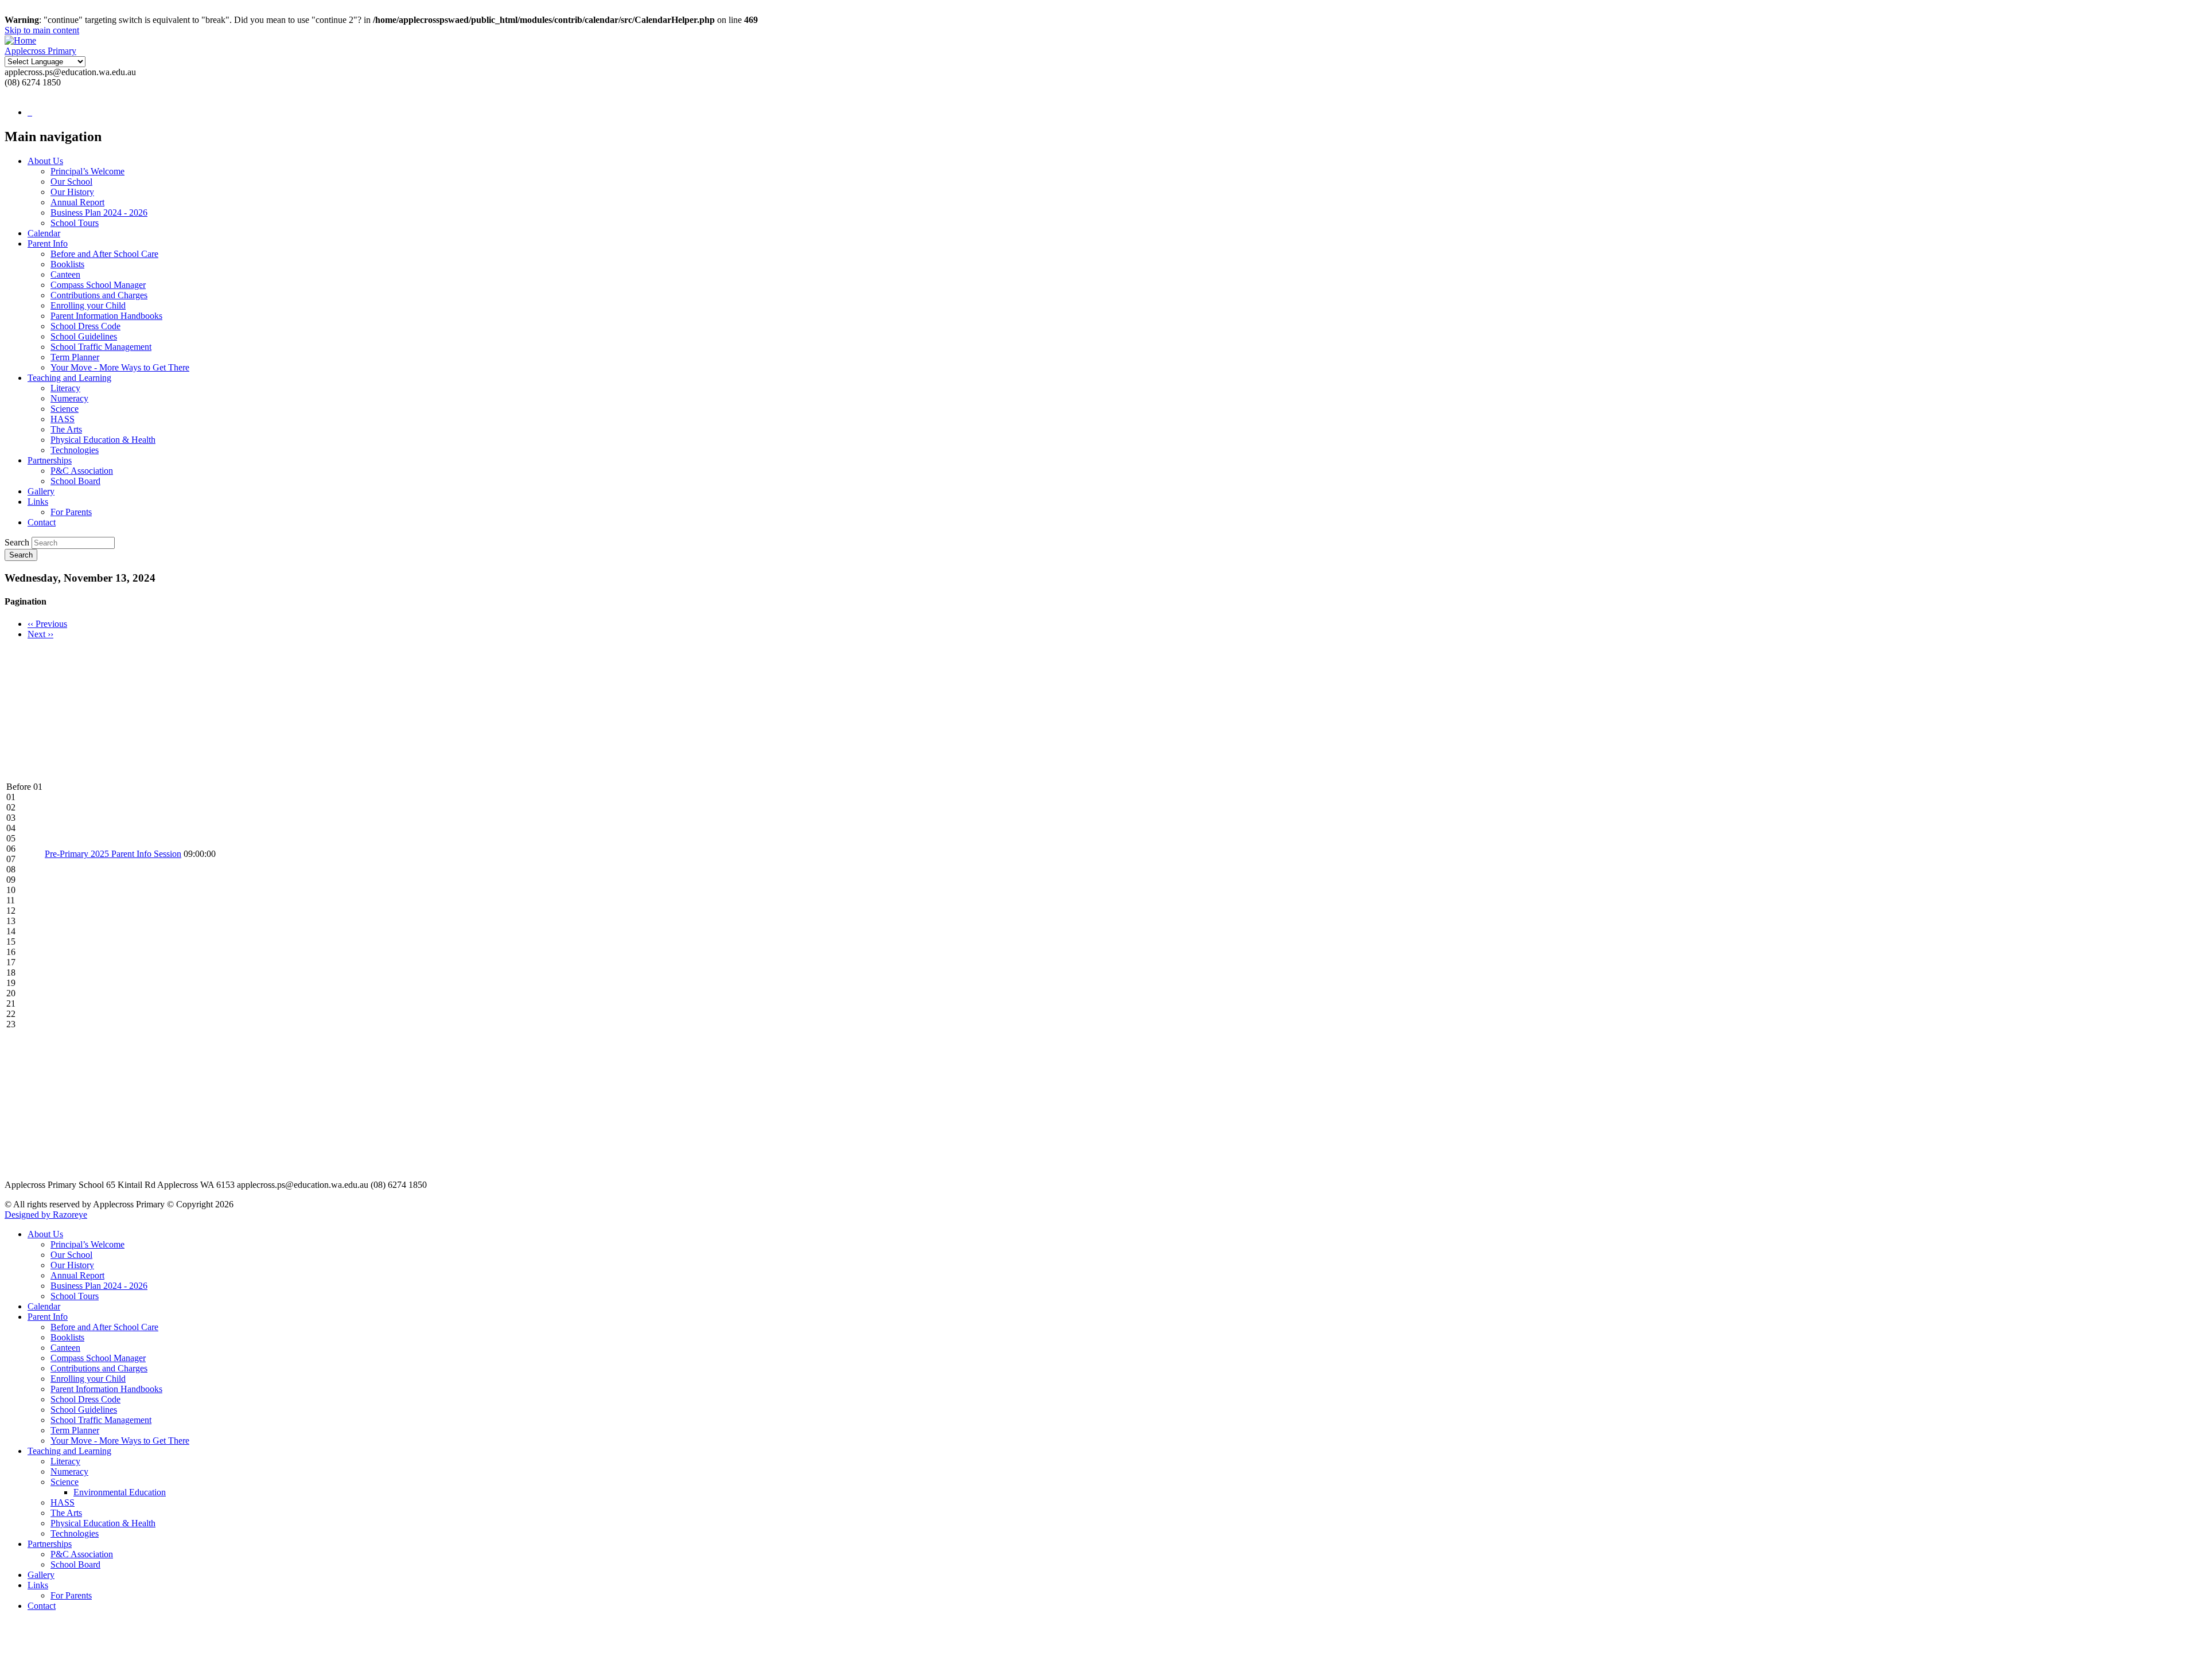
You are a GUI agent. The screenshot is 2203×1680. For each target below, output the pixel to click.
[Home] (20, 40)
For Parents (71, 512)
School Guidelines (84, 336)
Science (65, 409)
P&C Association (82, 471)
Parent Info (48, 243)
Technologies (75, 450)
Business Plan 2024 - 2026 (99, 213)
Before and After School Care (104, 254)
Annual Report (77, 202)
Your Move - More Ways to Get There (120, 367)
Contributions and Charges (99, 295)
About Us (45, 161)
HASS (63, 419)
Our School (71, 182)
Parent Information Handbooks (106, 316)
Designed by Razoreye (46, 1215)
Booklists (67, 264)
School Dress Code (85, 326)
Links (38, 502)
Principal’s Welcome (87, 171)
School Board (75, 481)
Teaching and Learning (69, 378)
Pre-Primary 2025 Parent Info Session (113, 854)
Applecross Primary (40, 51)
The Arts (66, 429)
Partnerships (50, 460)
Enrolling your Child (88, 305)
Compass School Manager (98, 285)
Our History (72, 192)
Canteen (65, 274)
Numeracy (69, 398)
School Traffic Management (101, 347)
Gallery (41, 491)
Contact (42, 522)
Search (17, 542)
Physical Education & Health (103, 440)
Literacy (65, 388)
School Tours (75, 223)
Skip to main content (42, 30)
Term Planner (75, 357)
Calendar (44, 233)
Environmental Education (120, 1492)
